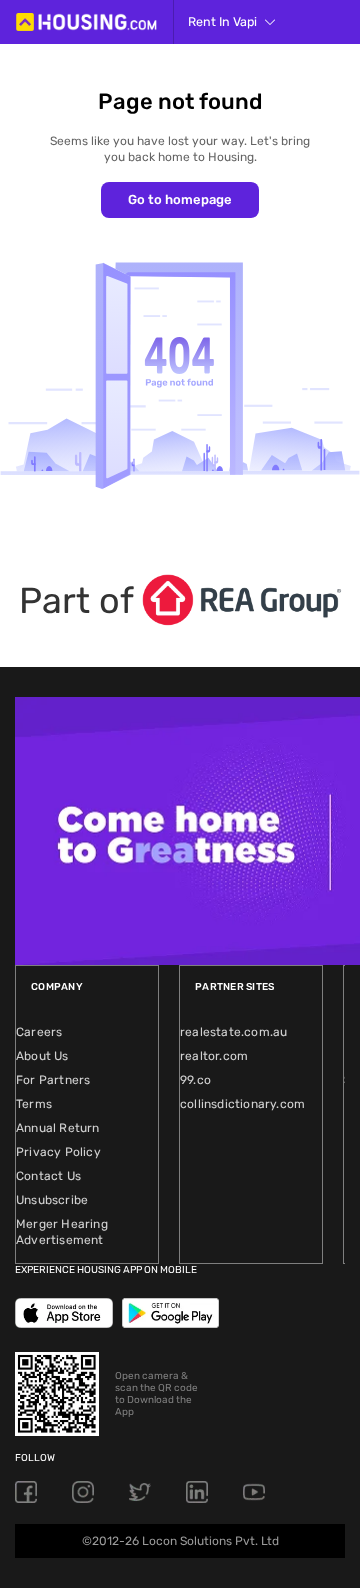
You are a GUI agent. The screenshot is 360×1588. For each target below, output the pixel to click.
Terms (34, 1104)
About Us (42, 1056)
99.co (195, 1080)
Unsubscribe (52, 1200)
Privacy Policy (58, 1152)
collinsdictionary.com (242, 1104)
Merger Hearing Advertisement (62, 1232)
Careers (39, 1032)
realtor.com (214, 1056)
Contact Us (48, 1176)
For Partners (53, 1080)
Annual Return (58, 1128)
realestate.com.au (233, 1032)
